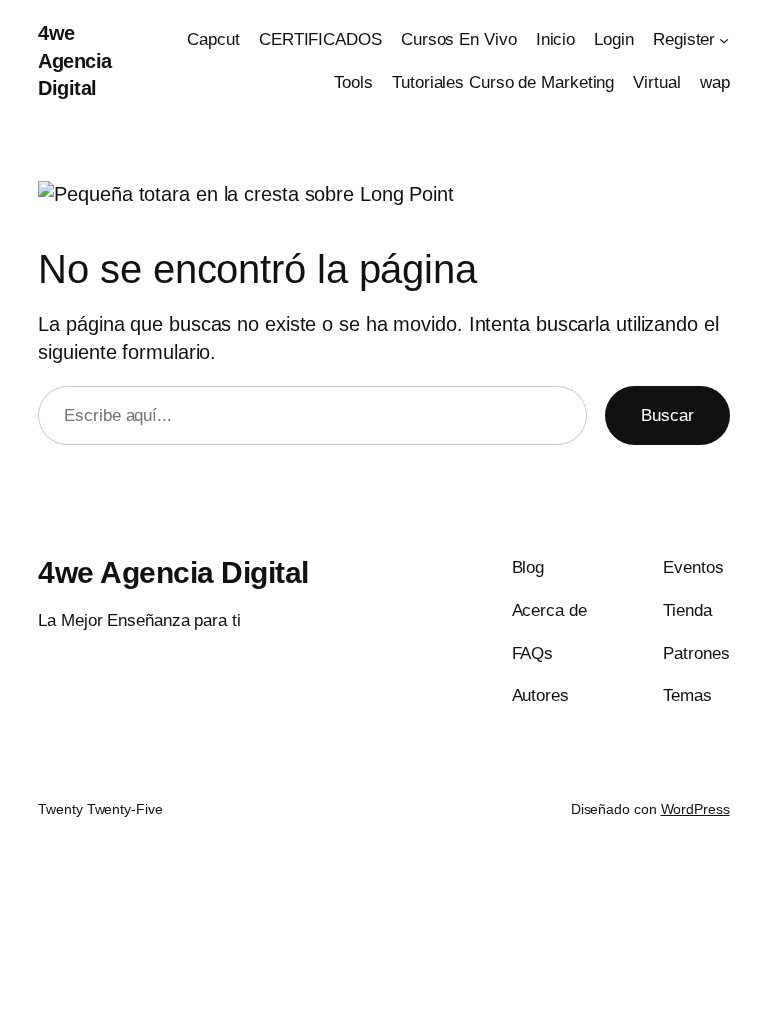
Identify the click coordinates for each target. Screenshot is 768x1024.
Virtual (656, 82)
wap (715, 82)
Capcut (213, 39)
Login (614, 39)
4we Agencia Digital (75, 60)
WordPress (695, 809)
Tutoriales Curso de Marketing (503, 82)
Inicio (555, 39)
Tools (353, 82)
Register (684, 39)
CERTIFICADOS (320, 39)
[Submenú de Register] (724, 40)
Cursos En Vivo (459, 39)
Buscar (667, 415)
